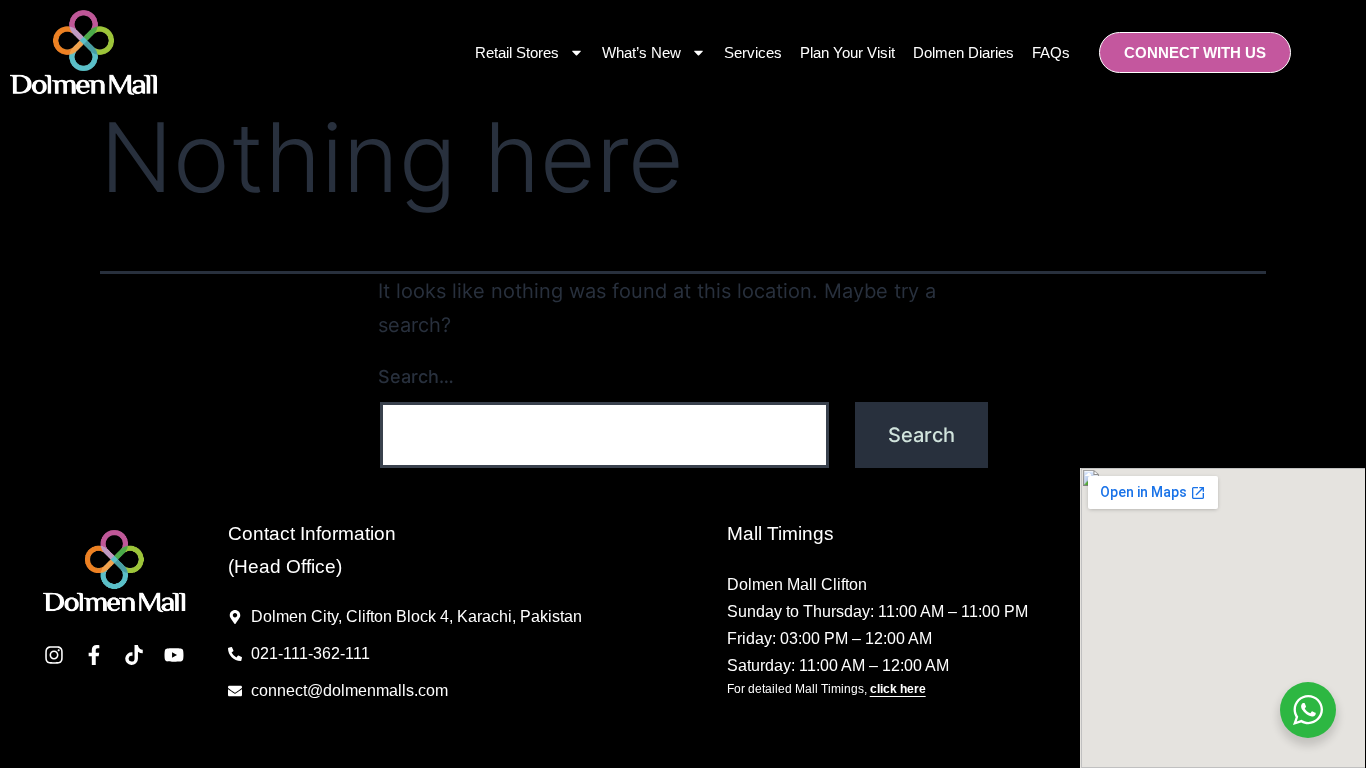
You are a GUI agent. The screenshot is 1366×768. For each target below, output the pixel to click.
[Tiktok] (134, 655)
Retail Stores (517, 52)
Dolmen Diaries (963, 52)
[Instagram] (54, 655)
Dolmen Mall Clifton (797, 584)
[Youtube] (174, 655)
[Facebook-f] (94, 655)
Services (753, 52)
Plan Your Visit (847, 52)
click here (898, 689)
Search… (416, 376)
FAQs (1051, 52)
